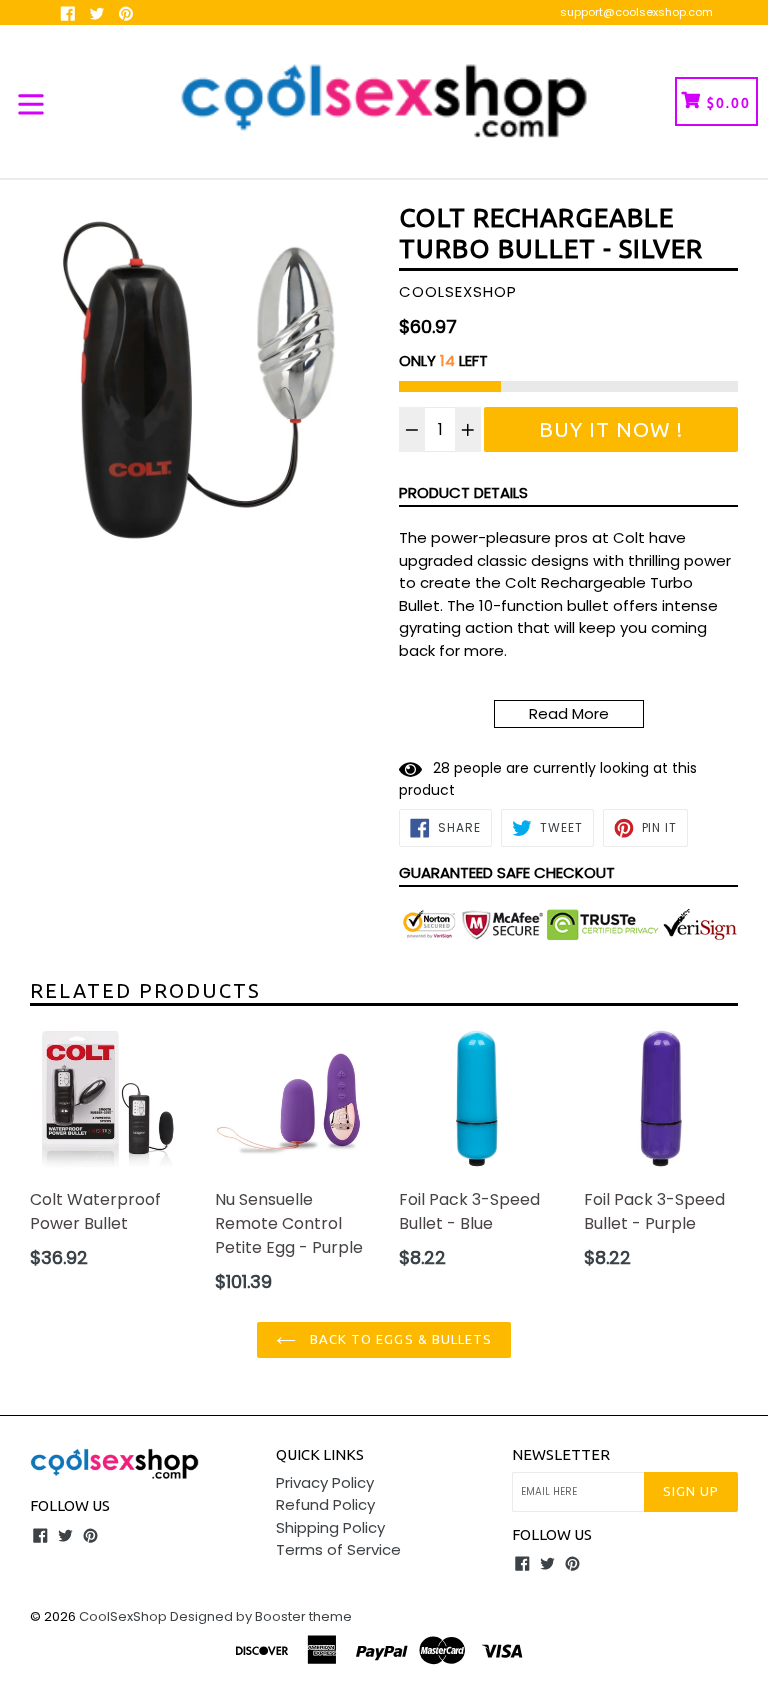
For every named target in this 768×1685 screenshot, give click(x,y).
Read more (569, 713)
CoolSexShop (123, 1616)
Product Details (463, 492)
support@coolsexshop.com (636, 12)
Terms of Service (338, 1549)
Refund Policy (325, 1504)
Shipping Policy (330, 1527)
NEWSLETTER (561, 1454)
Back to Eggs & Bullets (399, 1339)
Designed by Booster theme (261, 1616)
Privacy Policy (325, 1482)
